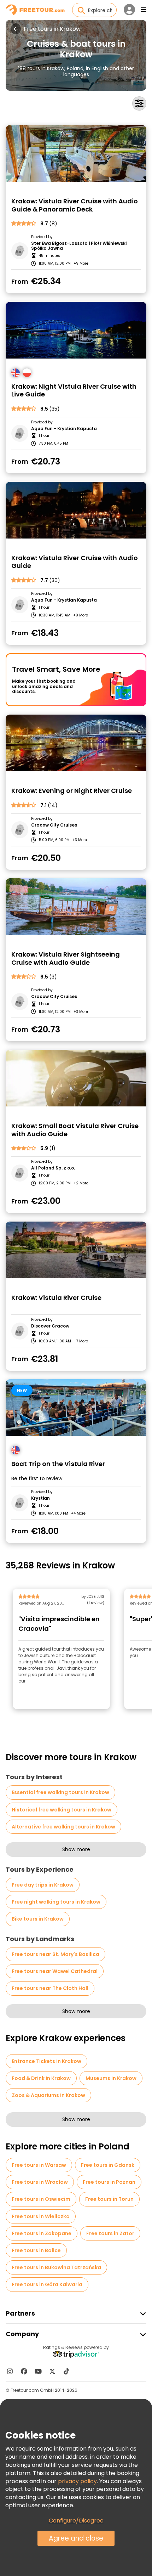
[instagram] (10, 2371)
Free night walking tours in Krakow (56, 1902)
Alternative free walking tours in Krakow (63, 1827)
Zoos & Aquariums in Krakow (48, 2095)
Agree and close (76, 2538)
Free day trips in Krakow (43, 1885)
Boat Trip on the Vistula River (58, 1464)
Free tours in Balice (36, 2250)
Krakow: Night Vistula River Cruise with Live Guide (74, 391)
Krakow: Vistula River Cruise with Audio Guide (75, 562)
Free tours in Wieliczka (41, 2216)
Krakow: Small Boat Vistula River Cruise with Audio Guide (75, 1130)
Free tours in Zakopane (42, 2233)
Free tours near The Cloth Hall (50, 1988)
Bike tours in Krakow (38, 1919)
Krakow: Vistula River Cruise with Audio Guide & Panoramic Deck (75, 205)
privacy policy (77, 2481)
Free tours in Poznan (109, 2182)
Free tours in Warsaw (39, 2165)
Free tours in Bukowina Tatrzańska (56, 2267)
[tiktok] (66, 2371)
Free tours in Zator (110, 2233)
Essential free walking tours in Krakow (60, 1792)
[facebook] (24, 2371)
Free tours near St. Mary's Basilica (55, 1954)
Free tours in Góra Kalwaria (47, 2284)
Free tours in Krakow (52, 29)
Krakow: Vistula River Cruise (56, 1298)
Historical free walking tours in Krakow (62, 1810)
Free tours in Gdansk (108, 2165)
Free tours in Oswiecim (41, 2199)
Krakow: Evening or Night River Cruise (72, 791)
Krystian (40, 1498)
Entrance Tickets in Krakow (46, 2061)
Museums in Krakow (111, 2078)
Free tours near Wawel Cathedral (55, 1971)
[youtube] (38, 2371)
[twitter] (52, 2371)
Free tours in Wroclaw (40, 2182)
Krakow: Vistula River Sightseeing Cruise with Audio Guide (66, 959)
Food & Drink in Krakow (41, 2078)
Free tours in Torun (109, 2199)
